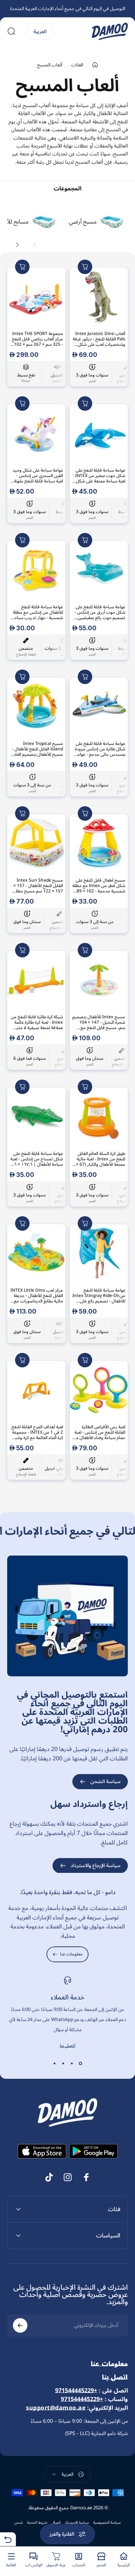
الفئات (77, 65)
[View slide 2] (72, 2064)
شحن (19, 2523)
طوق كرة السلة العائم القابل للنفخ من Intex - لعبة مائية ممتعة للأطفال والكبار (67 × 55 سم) (101, 1159)
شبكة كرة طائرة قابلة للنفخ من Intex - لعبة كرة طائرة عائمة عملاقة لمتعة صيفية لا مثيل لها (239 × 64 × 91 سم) (37, 1022)
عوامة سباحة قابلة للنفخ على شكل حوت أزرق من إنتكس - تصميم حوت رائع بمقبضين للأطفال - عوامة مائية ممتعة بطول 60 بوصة (100, 612)
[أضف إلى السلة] (85, 267)
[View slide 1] (81, 2064)
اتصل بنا (67, 2046)
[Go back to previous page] (8, 2539)
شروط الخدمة (37, 2523)
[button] (35, 245)
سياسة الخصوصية (107, 2523)
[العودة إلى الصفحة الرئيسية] (95, 65)
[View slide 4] (55, 2064)
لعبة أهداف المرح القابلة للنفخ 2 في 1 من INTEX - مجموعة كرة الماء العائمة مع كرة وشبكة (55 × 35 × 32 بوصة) (37, 1432)
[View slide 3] (63, 2064)
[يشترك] (20, 2325)
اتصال (56, 2523)
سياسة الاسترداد (77, 2523)
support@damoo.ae (56, 2408)
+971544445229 (76, 2391)
